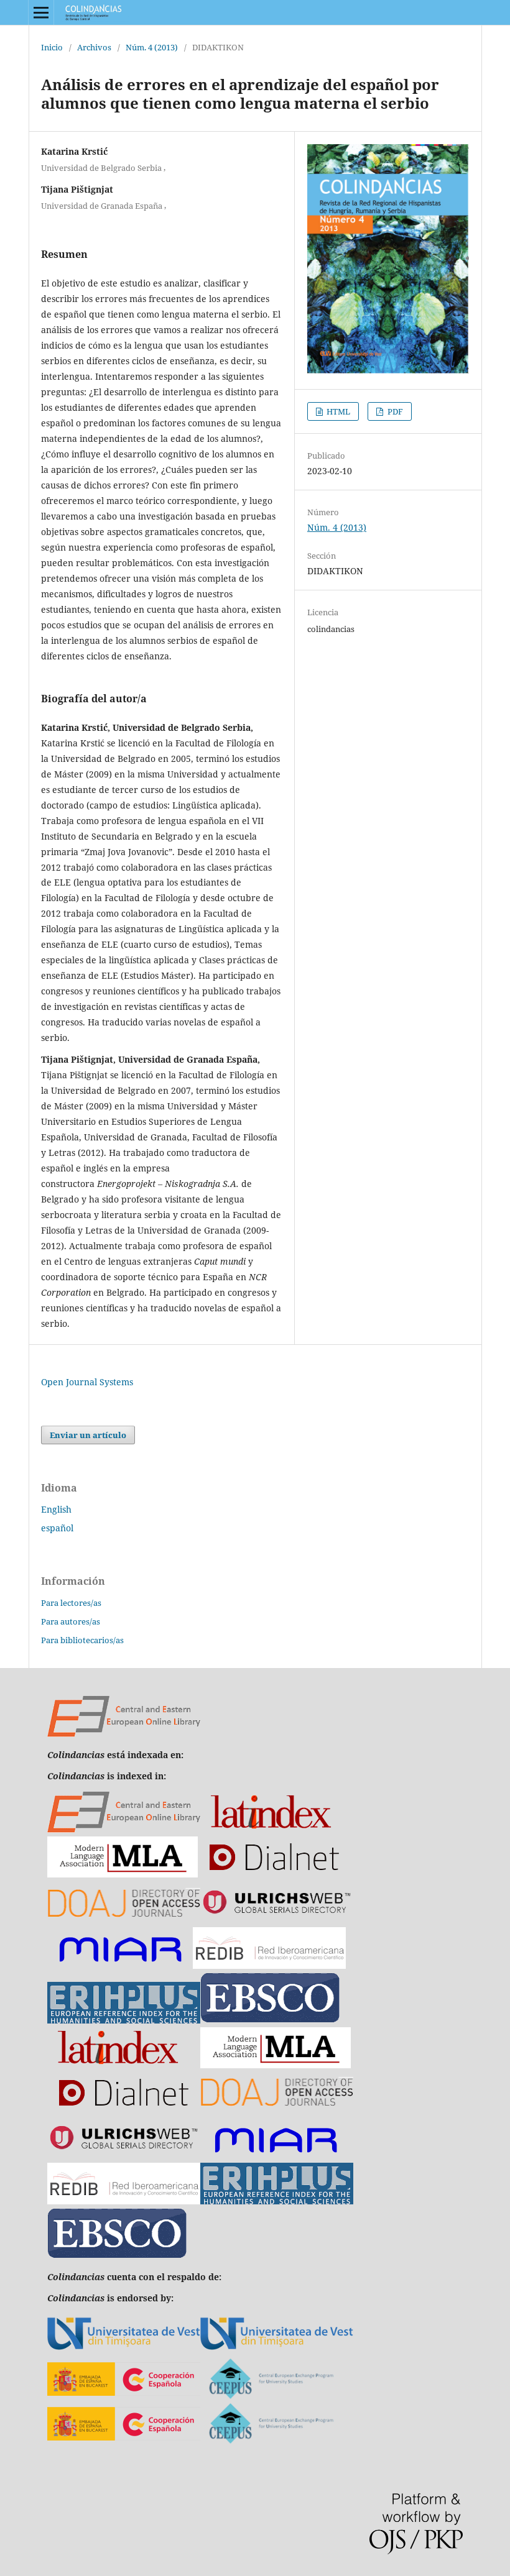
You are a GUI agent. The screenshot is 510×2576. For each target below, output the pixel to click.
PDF (394, 411)
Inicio (52, 47)
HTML (337, 411)
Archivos (94, 47)
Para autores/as (71, 1621)
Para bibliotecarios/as (82, 1640)
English (56, 1509)
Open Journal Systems (87, 1382)
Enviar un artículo (88, 1435)
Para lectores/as (71, 1603)
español (57, 1528)
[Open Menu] (41, 12)
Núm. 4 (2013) (152, 47)
